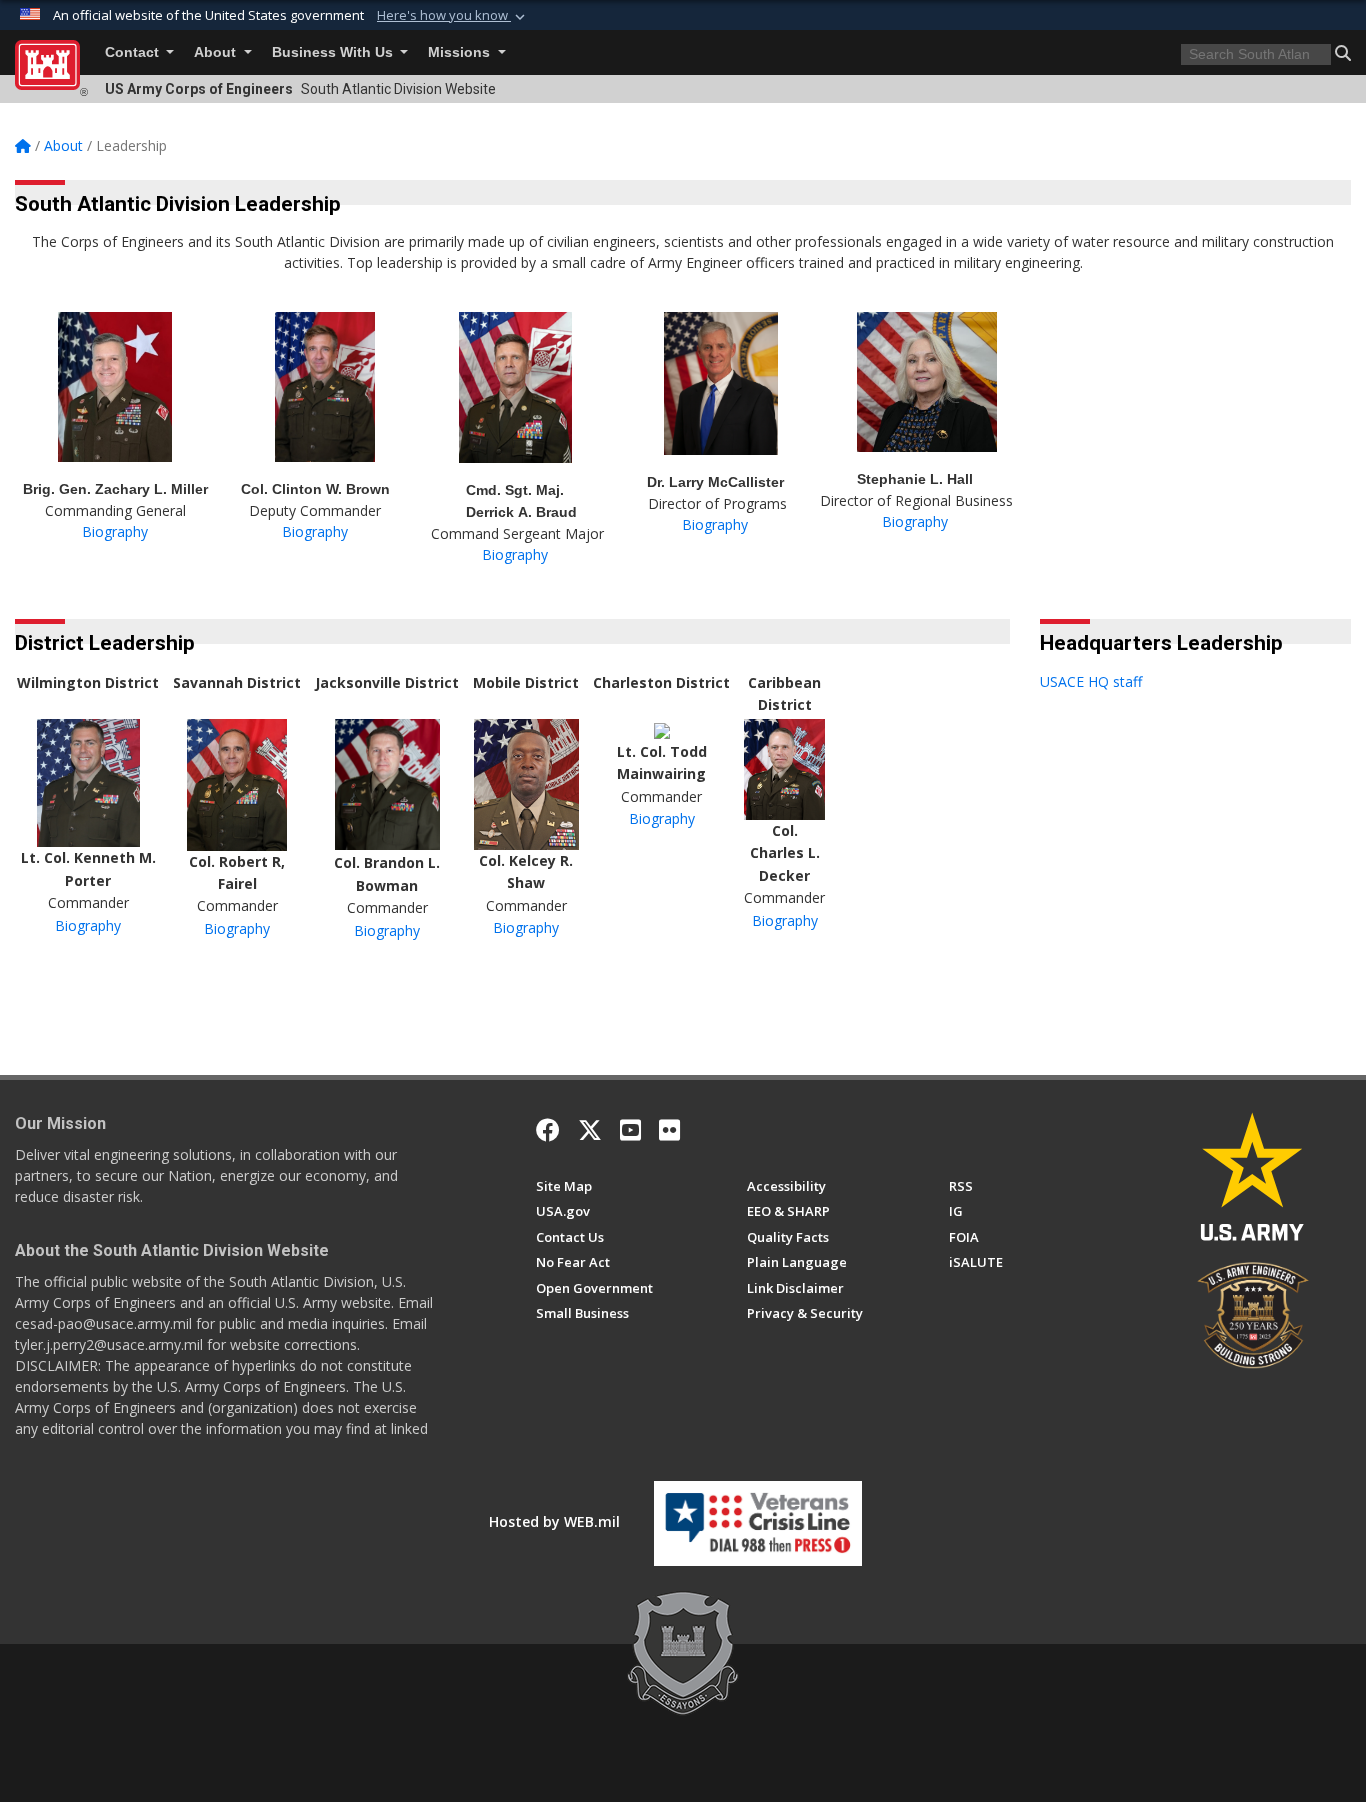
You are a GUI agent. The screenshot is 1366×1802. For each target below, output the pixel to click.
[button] (453, 16)
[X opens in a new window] (590, 1130)
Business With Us (334, 52)
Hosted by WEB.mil (554, 1521)
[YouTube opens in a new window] (630, 1130)
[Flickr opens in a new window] (669, 1130)
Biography (115, 531)
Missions (461, 52)
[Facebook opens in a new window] (548, 1130)
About (217, 52)
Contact (134, 52)
